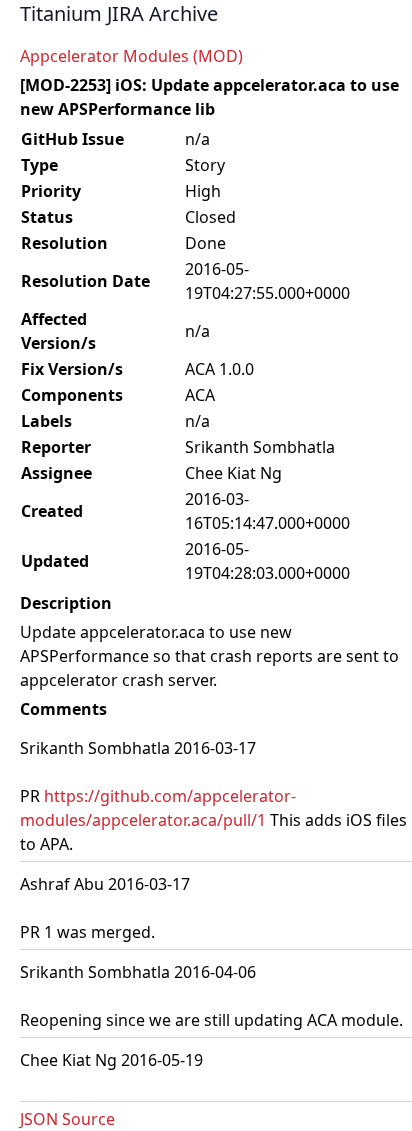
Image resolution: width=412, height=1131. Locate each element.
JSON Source (67, 1119)
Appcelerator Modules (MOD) (131, 56)
